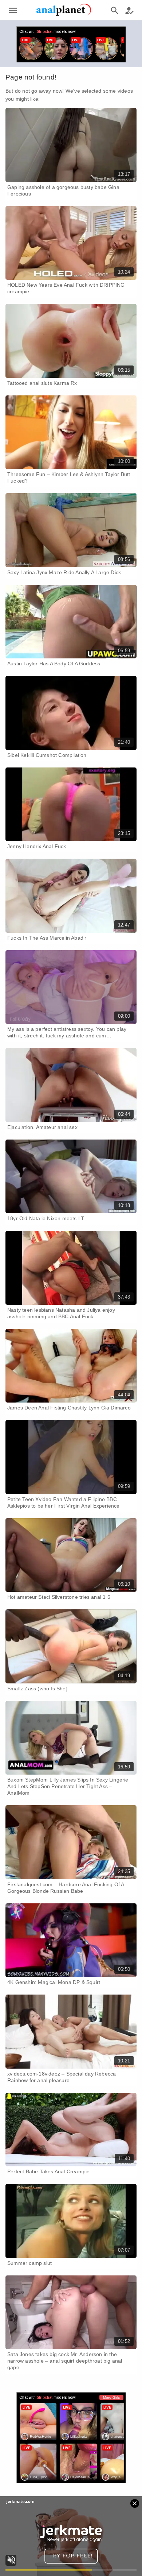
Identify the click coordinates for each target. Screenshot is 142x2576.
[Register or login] (129, 10)
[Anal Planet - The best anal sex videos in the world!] (64, 15)
